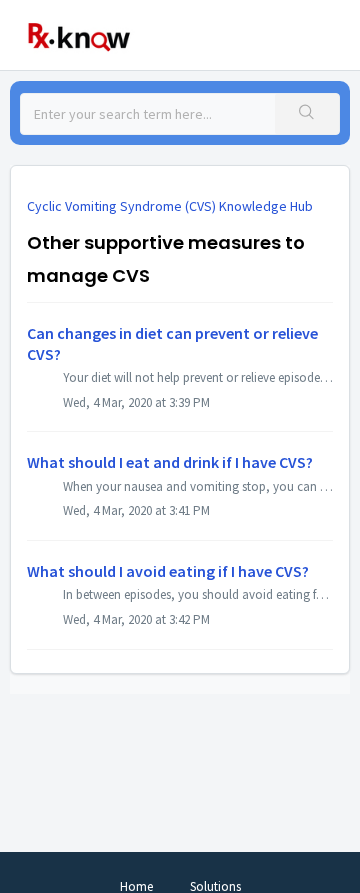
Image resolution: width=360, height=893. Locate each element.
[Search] (307, 114)
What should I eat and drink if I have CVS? (170, 462)
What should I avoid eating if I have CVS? (168, 571)
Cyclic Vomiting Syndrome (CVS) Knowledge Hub (170, 206)
